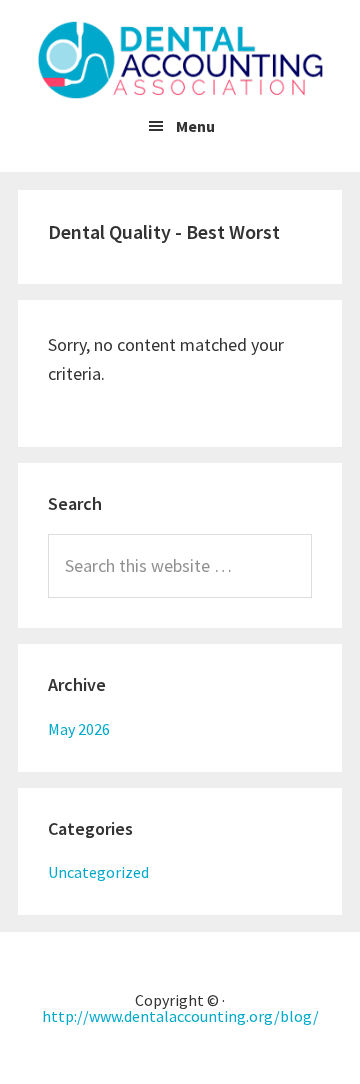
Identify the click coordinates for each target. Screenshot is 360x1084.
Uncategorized (98, 872)
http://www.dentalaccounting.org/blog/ (180, 1016)
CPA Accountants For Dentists (180, 60)
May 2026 (79, 729)
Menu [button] (195, 126)
